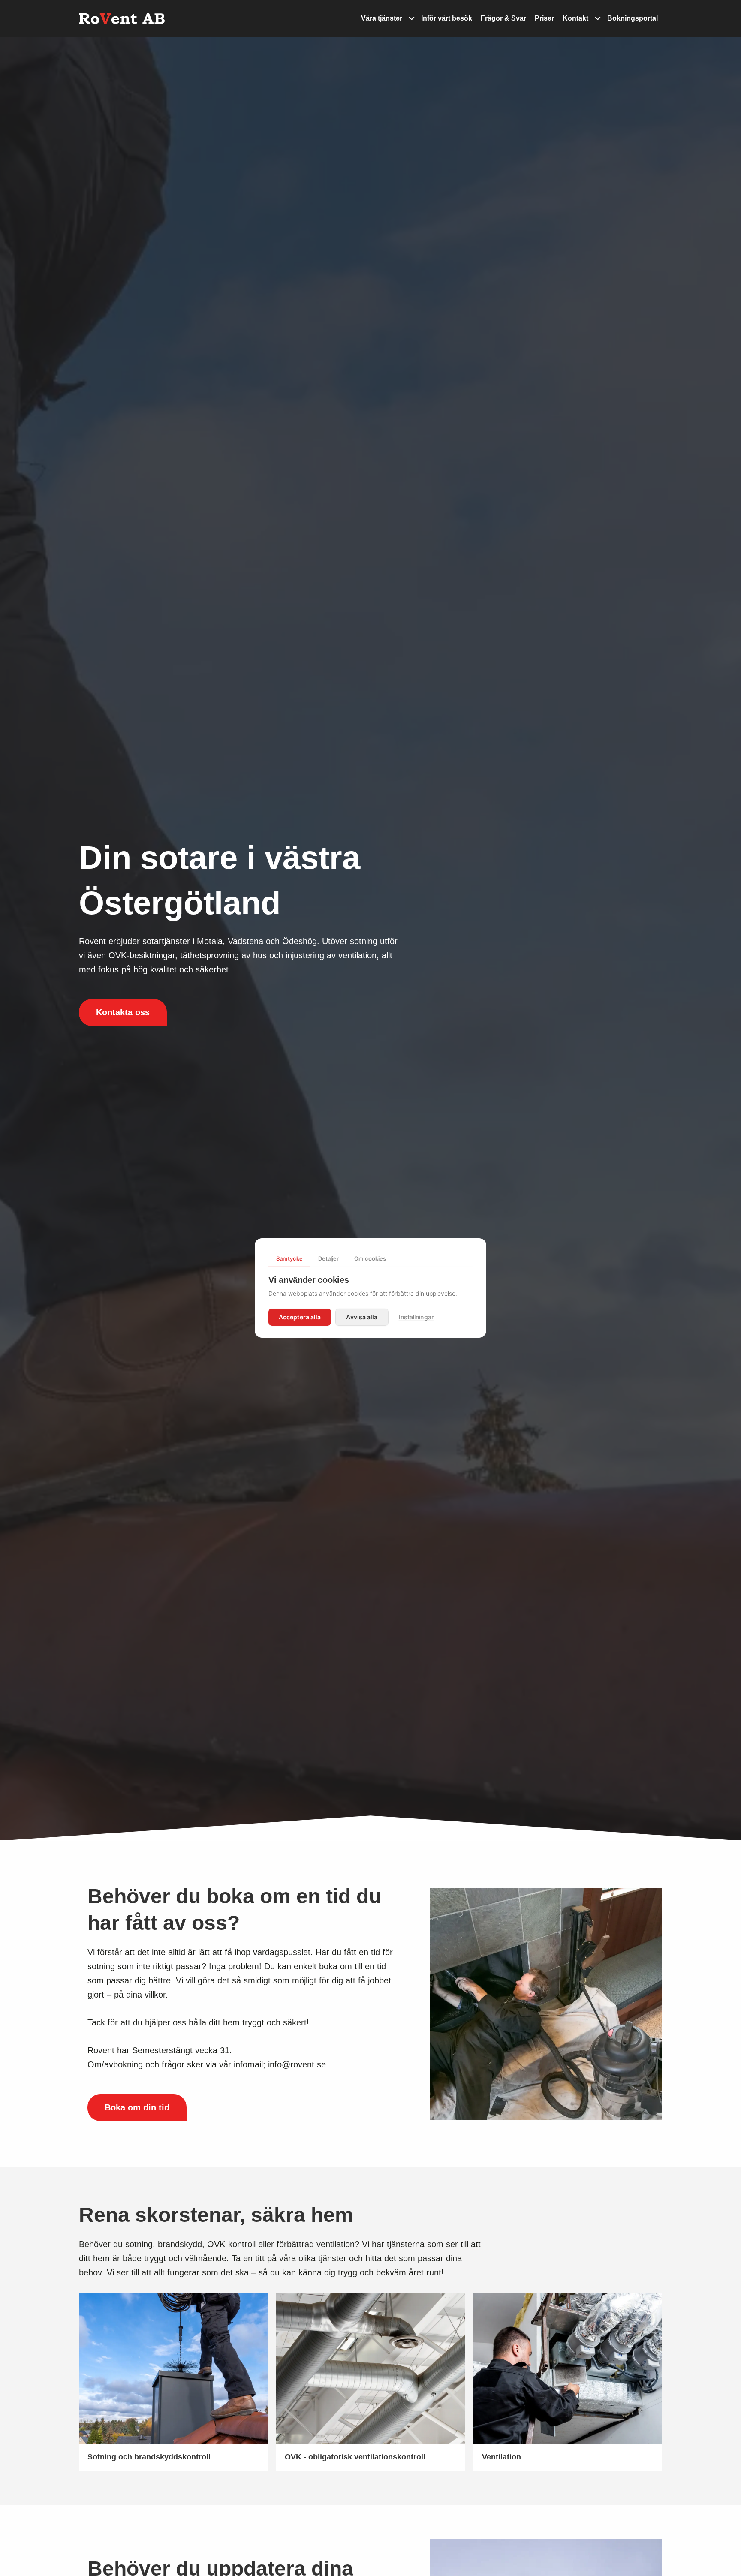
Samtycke (289, 1258)
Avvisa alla (362, 1317)
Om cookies (370, 1258)
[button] (123, 1013)
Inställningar (416, 1317)
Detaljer (328, 1258)
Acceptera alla (300, 1317)
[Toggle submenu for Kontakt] (598, 19)
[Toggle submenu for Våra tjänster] (412, 19)
